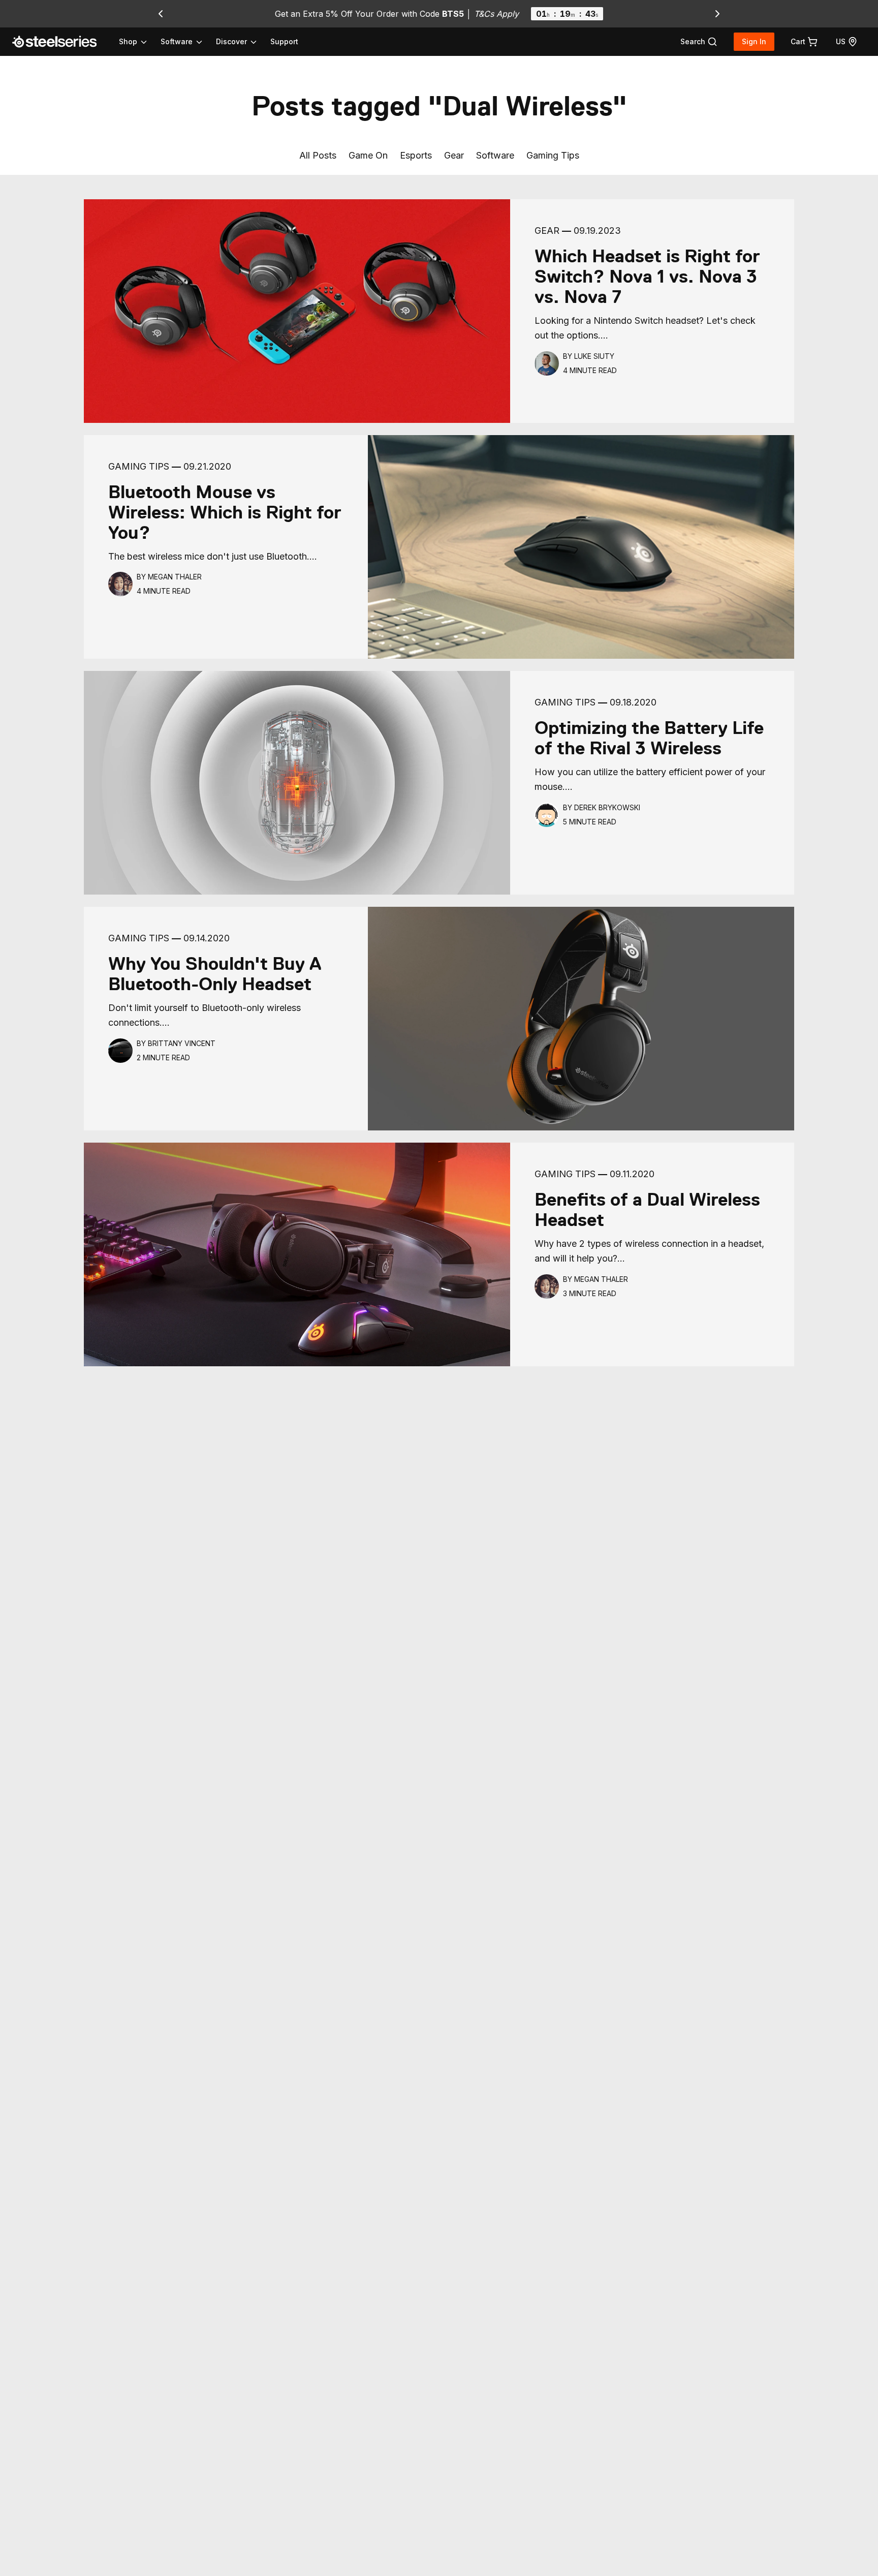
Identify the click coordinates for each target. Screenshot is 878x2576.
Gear (454, 155)
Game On (368, 155)
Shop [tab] (128, 41)
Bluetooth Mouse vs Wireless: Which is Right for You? (225, 512)
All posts (318, 155)
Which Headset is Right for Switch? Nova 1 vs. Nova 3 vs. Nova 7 (647, 277)
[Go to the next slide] (717, 14)
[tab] (699, 42)
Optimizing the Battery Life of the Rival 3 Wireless (649, 738)
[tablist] (189, 42)
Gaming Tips (553, 155)
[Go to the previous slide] (161, 14)
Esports (416, 155)
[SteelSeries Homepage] (60, 42)
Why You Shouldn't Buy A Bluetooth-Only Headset (215, 974)
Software (495, 155)
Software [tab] (177, 41)
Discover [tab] (231, 41)
